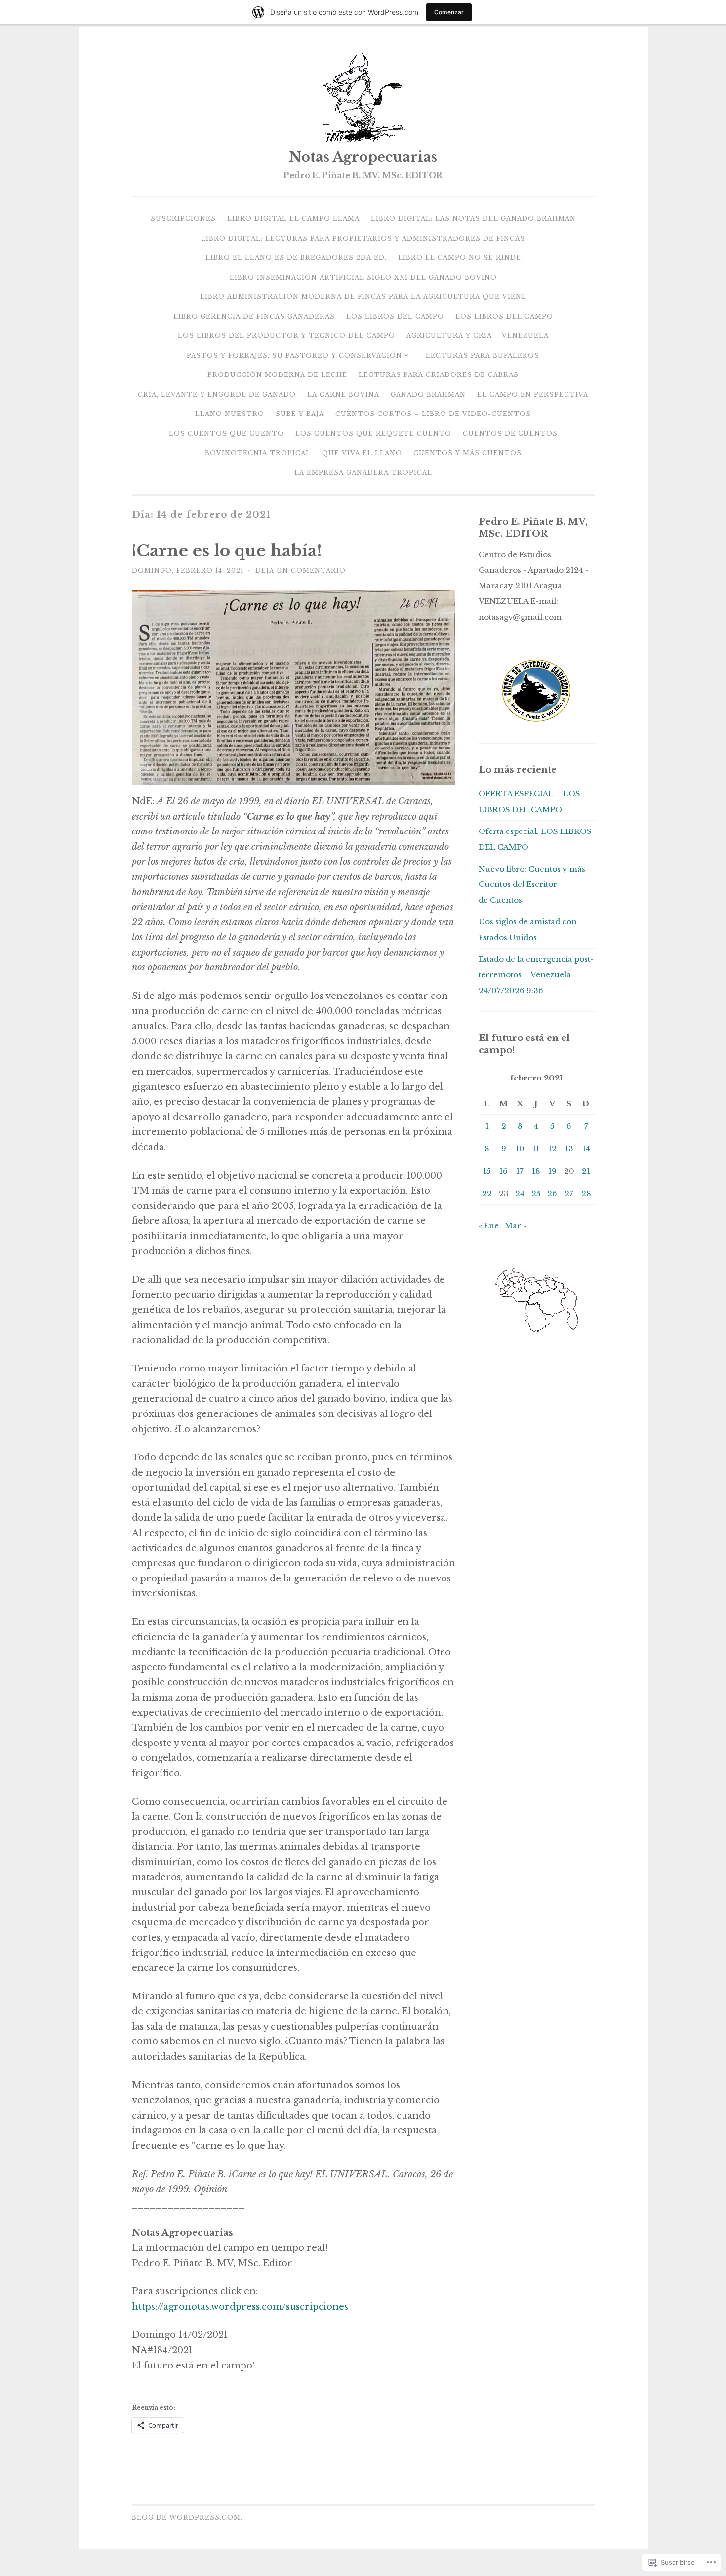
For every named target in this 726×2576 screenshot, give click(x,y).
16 (504, 1171)
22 (487, 1193)
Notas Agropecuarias (363, 157)
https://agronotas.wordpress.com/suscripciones (240, 2307)
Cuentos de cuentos (510, 434)
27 (569, 1193)
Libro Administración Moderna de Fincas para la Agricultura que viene (363, 297)
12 (552, 1148)
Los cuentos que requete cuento (373, 434)
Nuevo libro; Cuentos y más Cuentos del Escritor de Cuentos (532, 884)
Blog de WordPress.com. (187, 2517)
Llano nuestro (230, 414)
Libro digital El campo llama (293, 219)
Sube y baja (300, 414)
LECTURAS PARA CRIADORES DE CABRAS (439, 375)
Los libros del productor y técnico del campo (286, 336)
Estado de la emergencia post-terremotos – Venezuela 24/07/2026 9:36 (536, 975)
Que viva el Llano (362, 453)
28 (586, 1193)
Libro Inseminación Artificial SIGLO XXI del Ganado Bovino (363, 277)
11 (536, 1148)
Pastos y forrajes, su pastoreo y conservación (294, 355)
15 (487, 1171)
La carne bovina (343, 395)
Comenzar (449, 12)
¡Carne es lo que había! (227, 551)
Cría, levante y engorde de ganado (217, 395)
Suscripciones (183, 219)
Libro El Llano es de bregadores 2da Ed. (296, 258)
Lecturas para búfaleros (483, 355)
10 (520, 1148)
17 (520, 1171)
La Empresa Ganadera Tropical (363, 473)
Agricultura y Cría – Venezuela (478, 336)
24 (520, 1193)
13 (569, 1148)
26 (552, 1193)
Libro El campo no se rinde (460, 258)
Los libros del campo (395, 316)
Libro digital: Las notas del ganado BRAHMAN (473, 219)
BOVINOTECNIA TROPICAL (258, 453)
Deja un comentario (301, 570)
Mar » (516, 1226)
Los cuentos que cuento (226, 434)
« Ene (489, 1226)
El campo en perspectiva (533, 395)
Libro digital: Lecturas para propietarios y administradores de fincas (363, 238)
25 (536, 1193)
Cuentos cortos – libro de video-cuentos (433, 414)
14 (586, 1148)
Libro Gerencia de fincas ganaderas (254, 316)
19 (552, 1171)
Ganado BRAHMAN (428, 395)
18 (536, 1171)
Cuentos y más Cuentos (467, 453)
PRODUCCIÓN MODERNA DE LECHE (277, 375)
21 (586, 1171)
